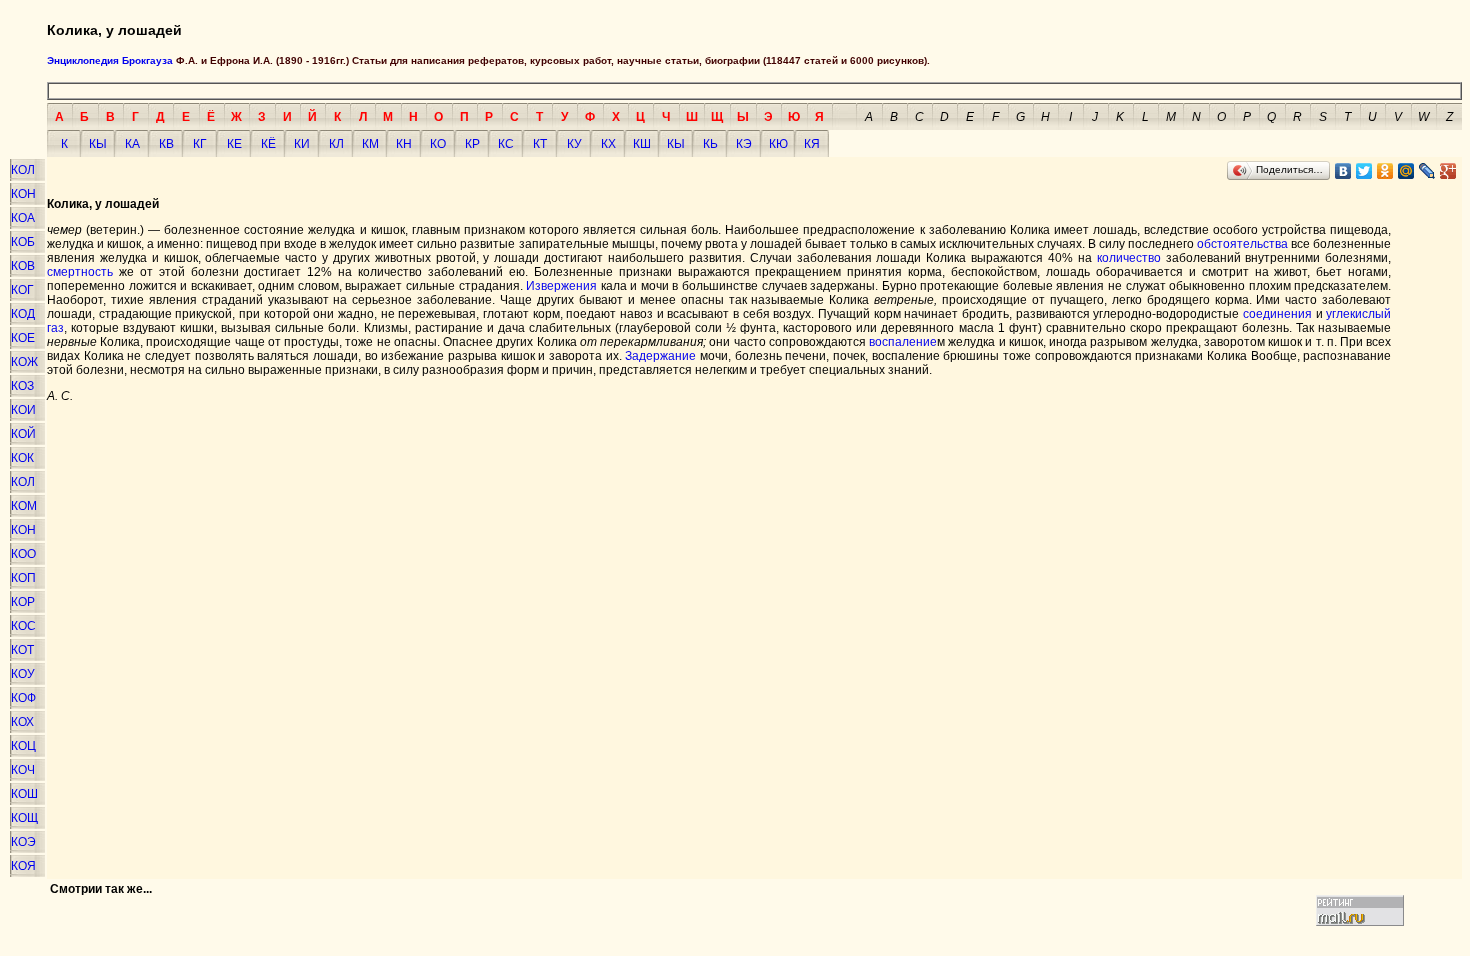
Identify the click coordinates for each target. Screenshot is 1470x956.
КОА (23, 218)
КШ (642, 144)
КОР (23, 602)
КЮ (778, 144)
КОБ (23, 242)
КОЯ (23, 866)
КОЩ (24, 818)
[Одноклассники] (1385, 171)
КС (506, 144)
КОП (23, 578)
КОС (23, 626)
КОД (23, 314)
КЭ (744, 144)
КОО (23, 554)
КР (472, 144)
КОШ (24, 794)
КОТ (22, 650)
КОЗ (22, 386)
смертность (80, 272)
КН (404, 144)
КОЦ (23, 746)
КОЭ (23, 842)
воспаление (903, 342)
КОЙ (23, 434)
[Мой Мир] (1406, 171)
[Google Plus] (1448, 171)
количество (1129, 258)
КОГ (22, 290)
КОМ (24, 506)
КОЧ (23, 770)
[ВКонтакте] (1343, 171)
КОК (22, 458)
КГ (200, 144)
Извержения (561, 286)
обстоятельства (1242, 244)
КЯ (812, 144)
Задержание (660, 356)
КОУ (23, 674)
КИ (302, 144)
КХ (608, 144)
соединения (1277, 314)
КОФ (23, 698)
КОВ (23, 266)
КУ (574, 144)
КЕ (234, 144)
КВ (166, 144)
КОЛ (23, 170)
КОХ (22, 722)
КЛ (336, 144)
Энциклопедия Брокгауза (110, 60)
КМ (370, 144)
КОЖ (24, 362)
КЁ (268, 144)
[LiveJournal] (1427, 171)
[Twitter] (1364, 171)
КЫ (98, 144)
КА (132, 144)
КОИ (23, 410)
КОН (23, 194)
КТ (540, 144)
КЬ (710, 144)
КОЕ (23, 338)
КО (438, 144)
